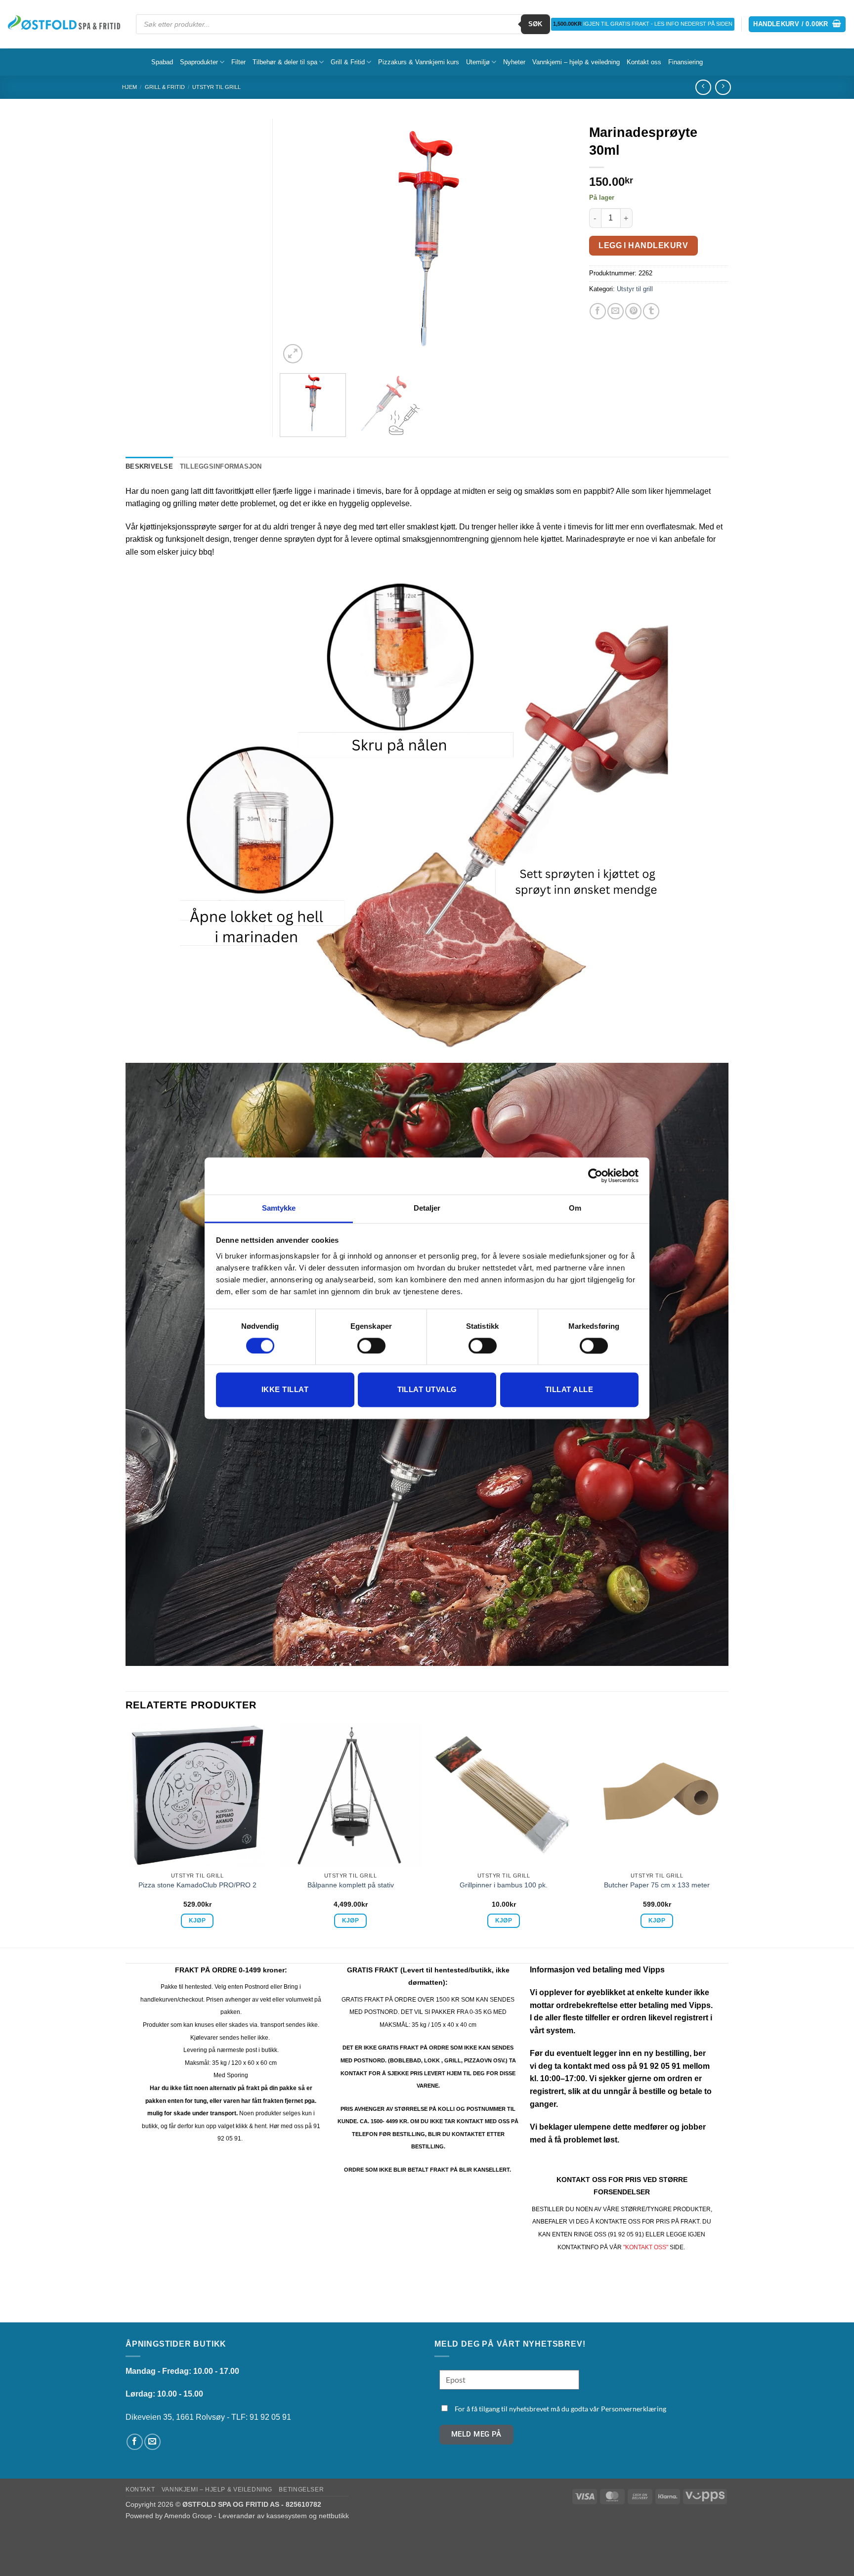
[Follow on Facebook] (135, 2442)
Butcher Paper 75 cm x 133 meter (657, 1885)
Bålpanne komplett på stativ (351, 1885)
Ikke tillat (285, 1390)
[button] (797, 24)
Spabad (162, 62)
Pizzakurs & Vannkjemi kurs (419, 62)
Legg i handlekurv (643, 245)
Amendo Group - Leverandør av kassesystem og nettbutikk (256, 2516)
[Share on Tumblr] (651, 311)
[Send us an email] (152, 2442)
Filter (238, 62)
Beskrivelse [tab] (149, 466)
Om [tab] (575, 1208)
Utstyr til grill (216, 87)
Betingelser (301, 2489)
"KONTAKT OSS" (646, 2247)
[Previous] (299, 242)
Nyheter (514, 62)
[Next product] (703, 87)
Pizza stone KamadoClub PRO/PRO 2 (197, 1885)
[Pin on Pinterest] (633, 311)
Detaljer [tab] (427, 1208)
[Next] (555, 242)
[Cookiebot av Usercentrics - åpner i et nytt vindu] (595, 1176)
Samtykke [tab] (279, 1208)
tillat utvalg (427, 1390)
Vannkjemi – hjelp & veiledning (576, 62)
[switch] (371, 1346)
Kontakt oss (644, 62)
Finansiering (685, 62)
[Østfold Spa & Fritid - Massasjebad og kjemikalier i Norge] (64, 24)
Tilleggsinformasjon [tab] (221, 466)
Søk (535, 24)
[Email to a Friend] (616, 311)
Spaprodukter (199, 62)
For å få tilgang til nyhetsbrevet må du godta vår (560, 2409)
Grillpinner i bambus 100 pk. (504, 1885)
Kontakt (140, 2489)
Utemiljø (478, 62)
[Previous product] (723, 87)
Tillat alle (569, 1390)
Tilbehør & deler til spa (285, 62)
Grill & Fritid (348, 62)
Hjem (129, 87)
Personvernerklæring (634, 2409)
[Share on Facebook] (598, 311)
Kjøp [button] (197, 1921)
